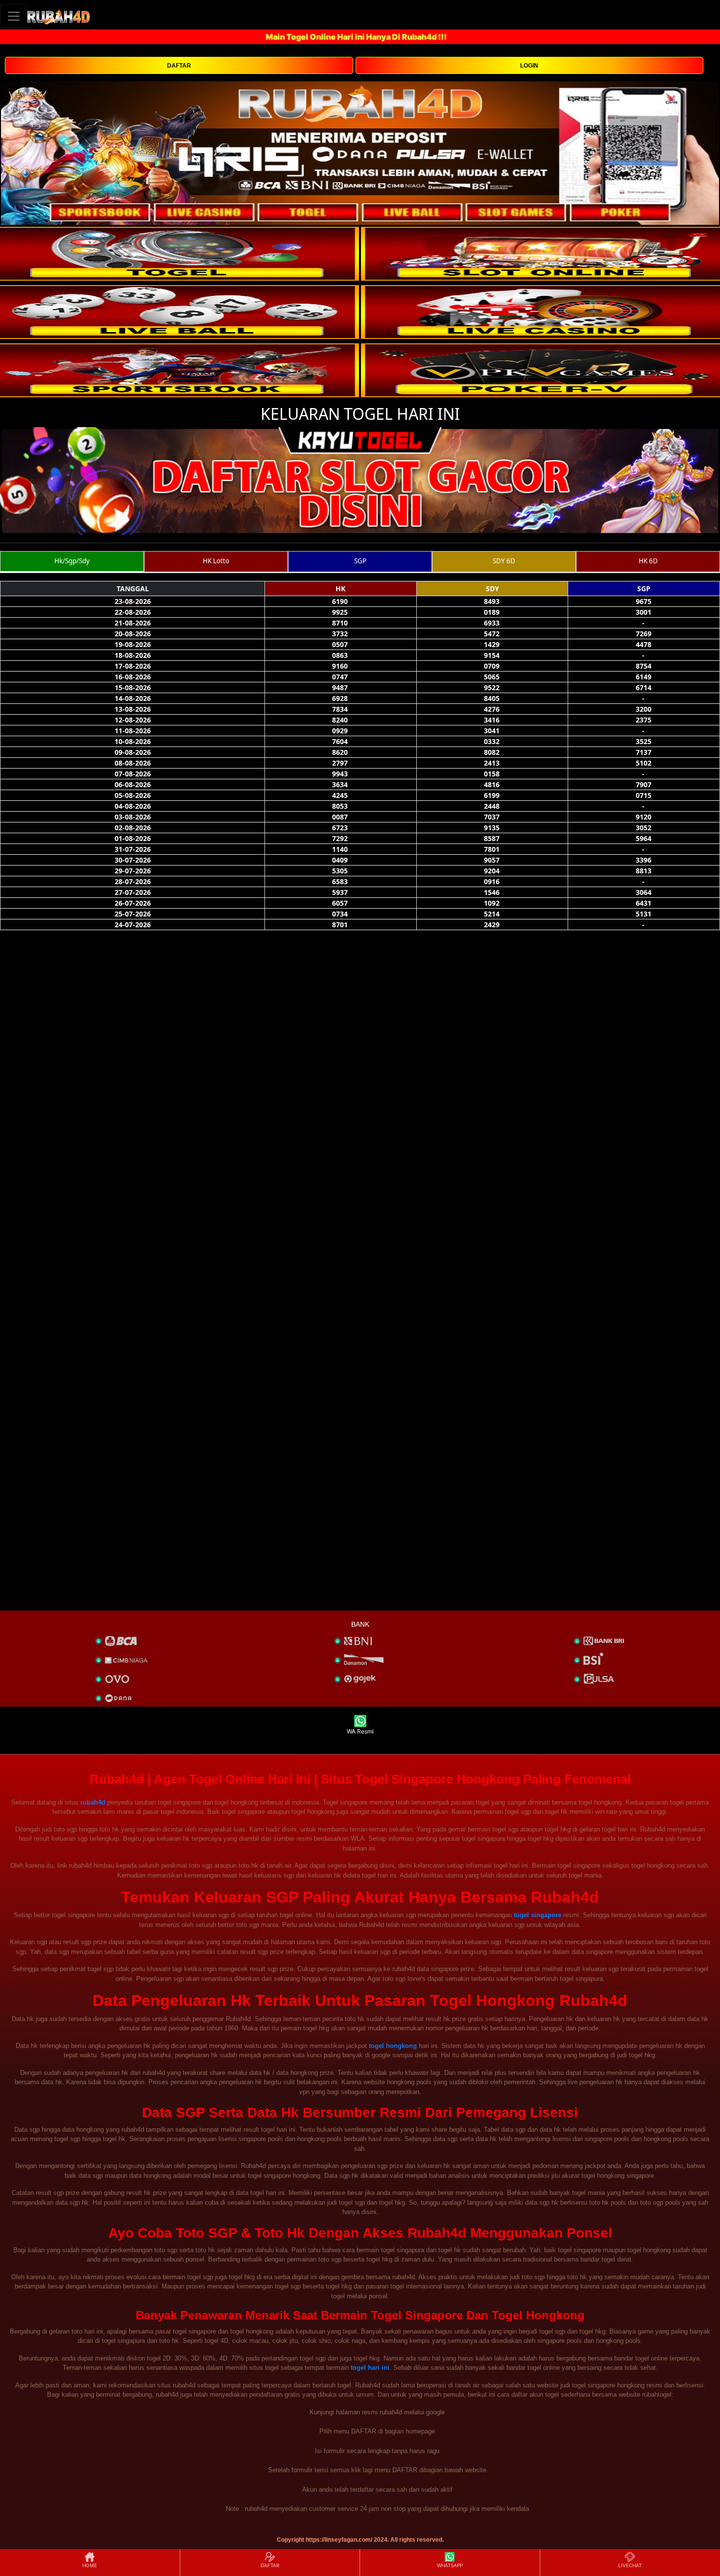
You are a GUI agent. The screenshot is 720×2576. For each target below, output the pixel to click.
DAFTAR (179, 66)
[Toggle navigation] (14, 16)
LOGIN (529, 66)
